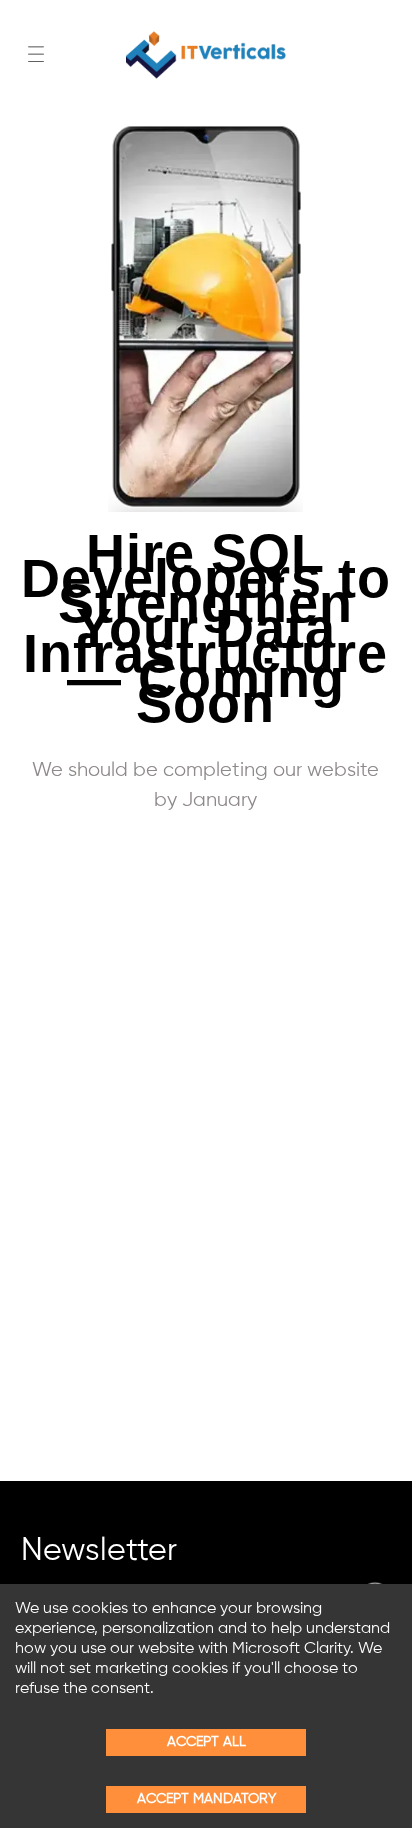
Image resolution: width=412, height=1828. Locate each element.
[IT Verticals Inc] (206, 55)
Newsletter (99, 1554)
